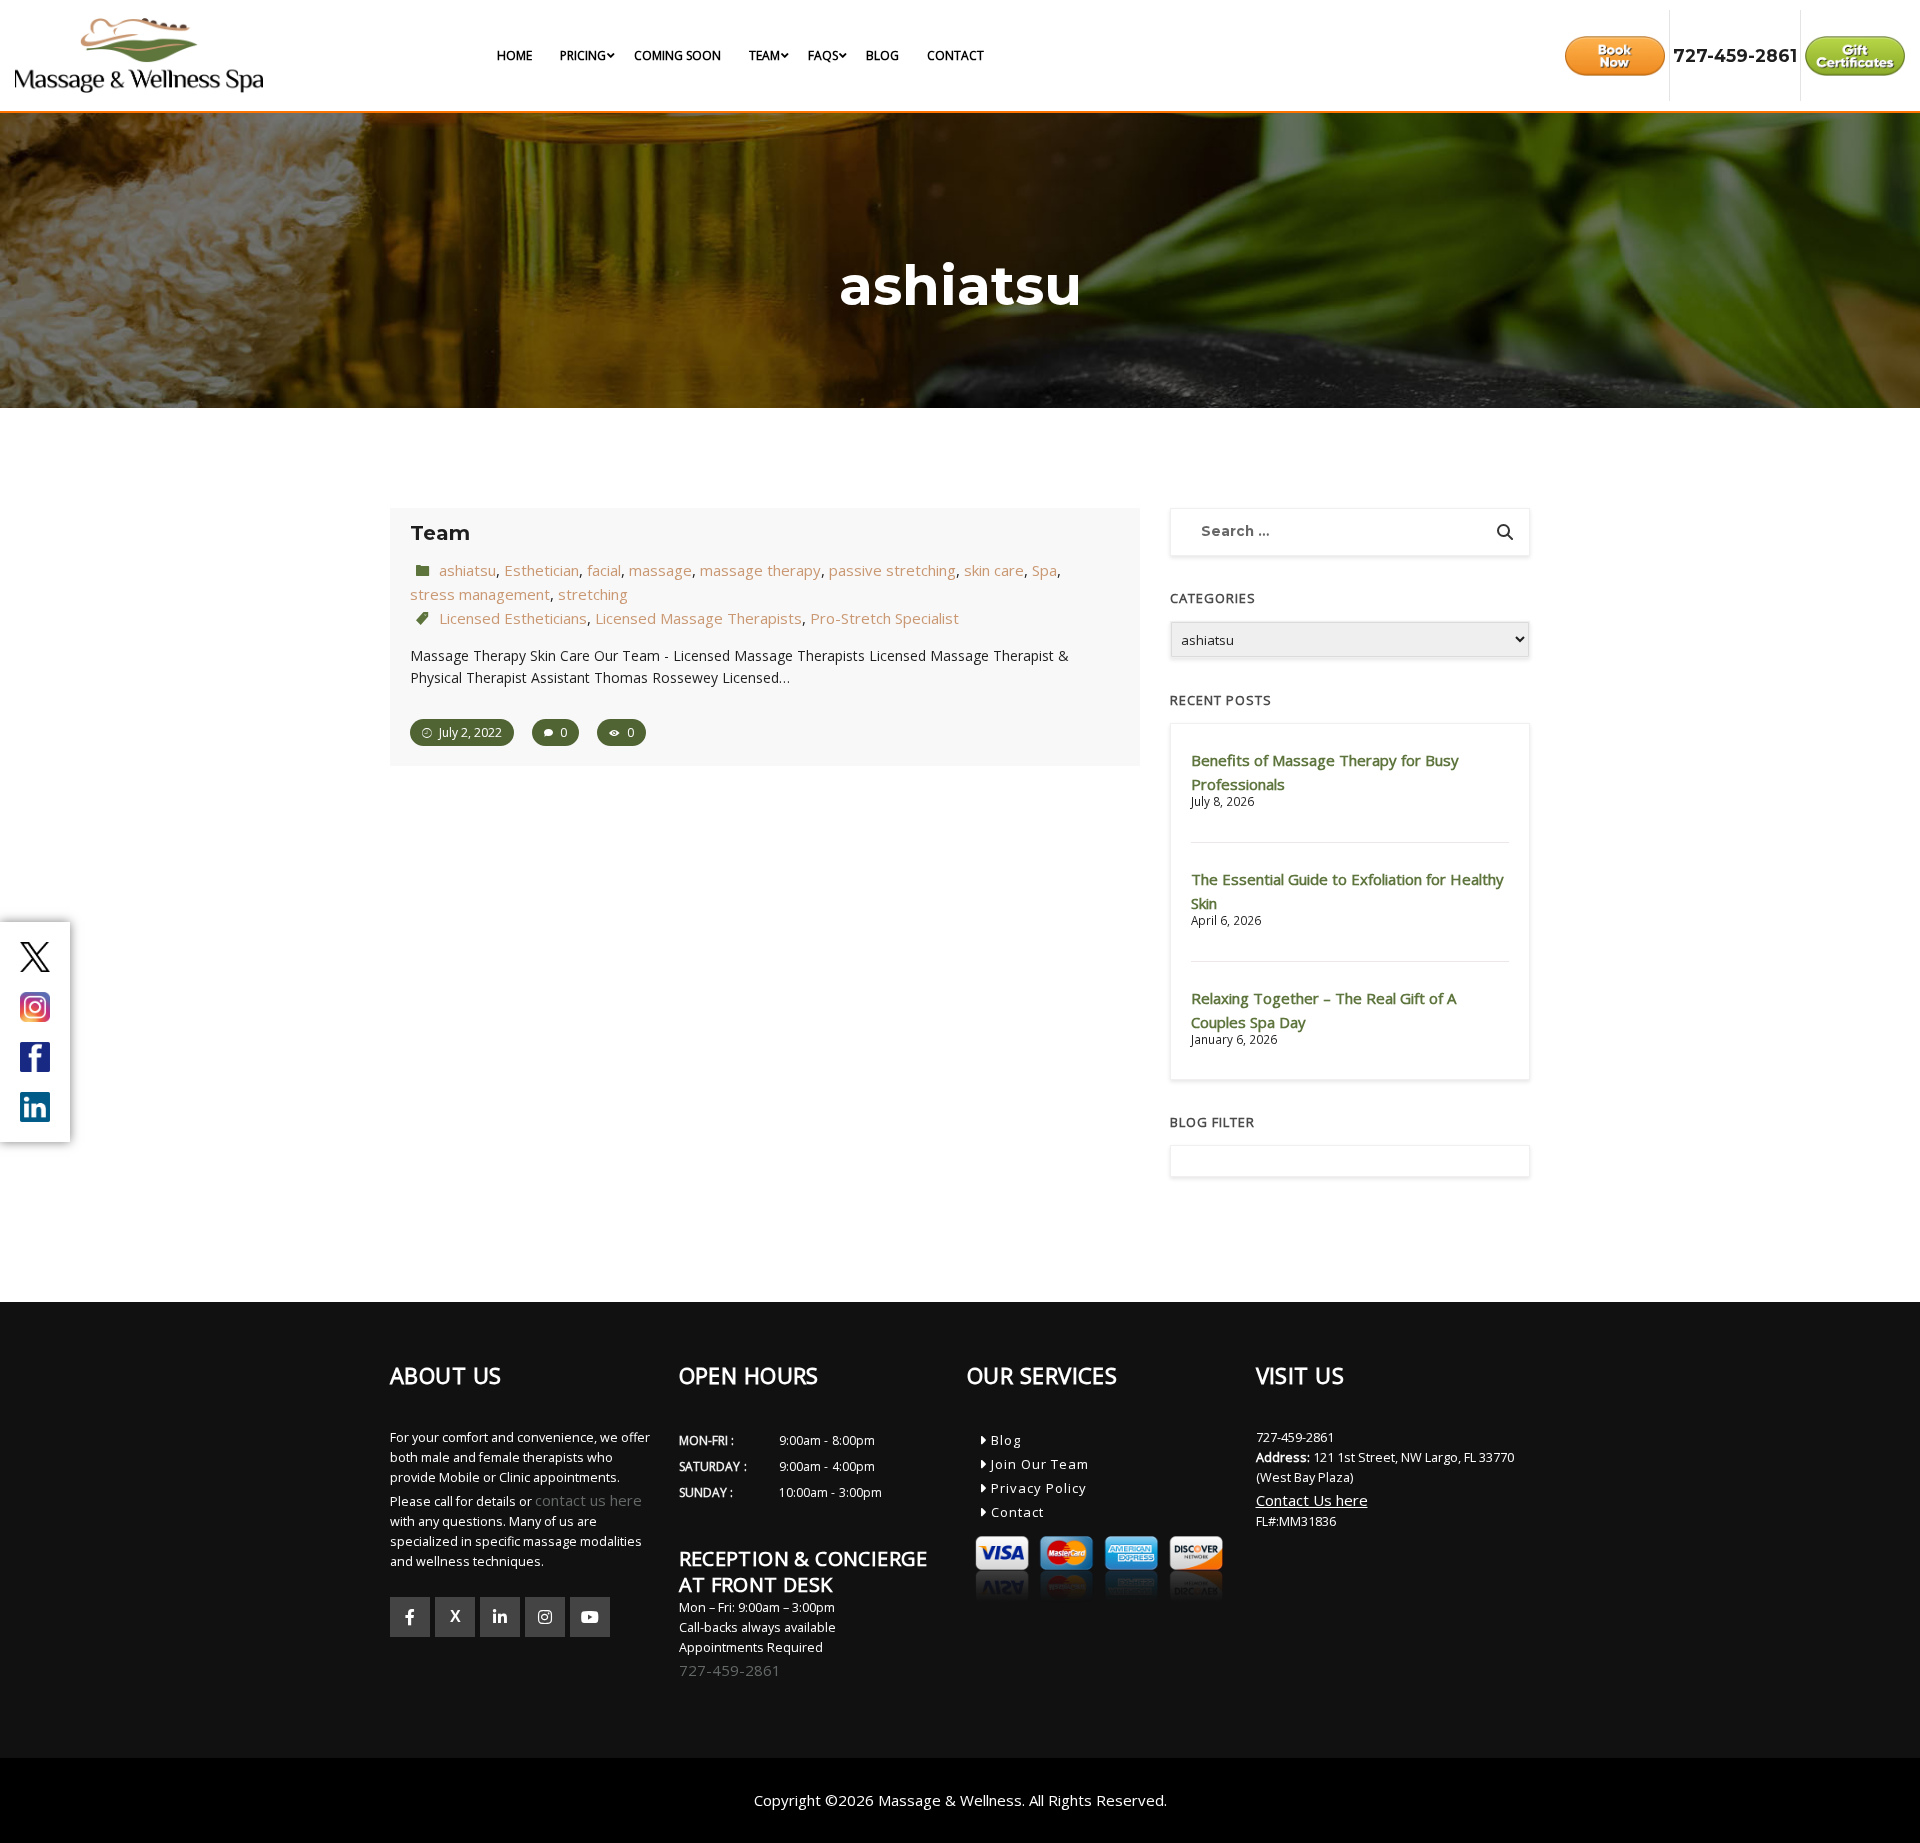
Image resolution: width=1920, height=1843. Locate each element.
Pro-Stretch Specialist (884, 618)
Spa (1044, 570)
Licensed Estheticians (513, 618)
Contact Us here (1312, 1500)
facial (604, 570)
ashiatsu (467, 570)
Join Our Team (1038, 1464)
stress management (480, 594)
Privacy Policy (1037, 1488)
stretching (593, 594)
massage (660, 570)
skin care (994, 570)
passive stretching (892, 570)
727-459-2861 (730, 1670)
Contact (1015, 1512)
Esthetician (541, 570)
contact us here (588, 1500)
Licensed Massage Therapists (698, 618)
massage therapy (760, 570)
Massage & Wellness (950, 1800)
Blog (1004, 1440)
